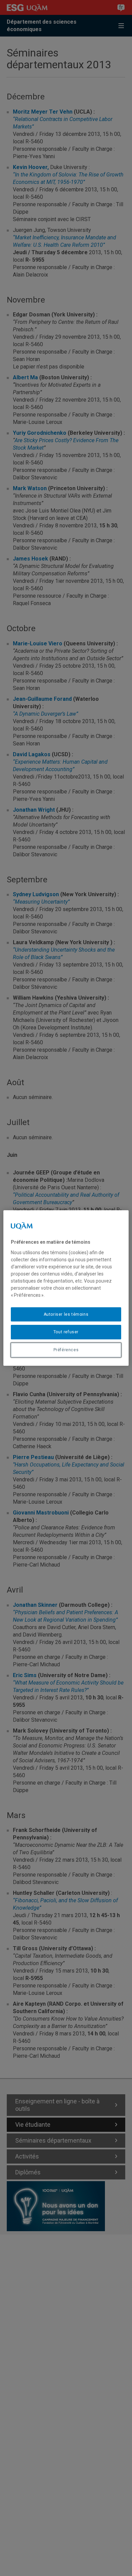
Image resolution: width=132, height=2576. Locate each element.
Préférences (66, 1350)
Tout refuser (66, 1332)
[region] (66, 1288)
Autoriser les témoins (66, 1314)
